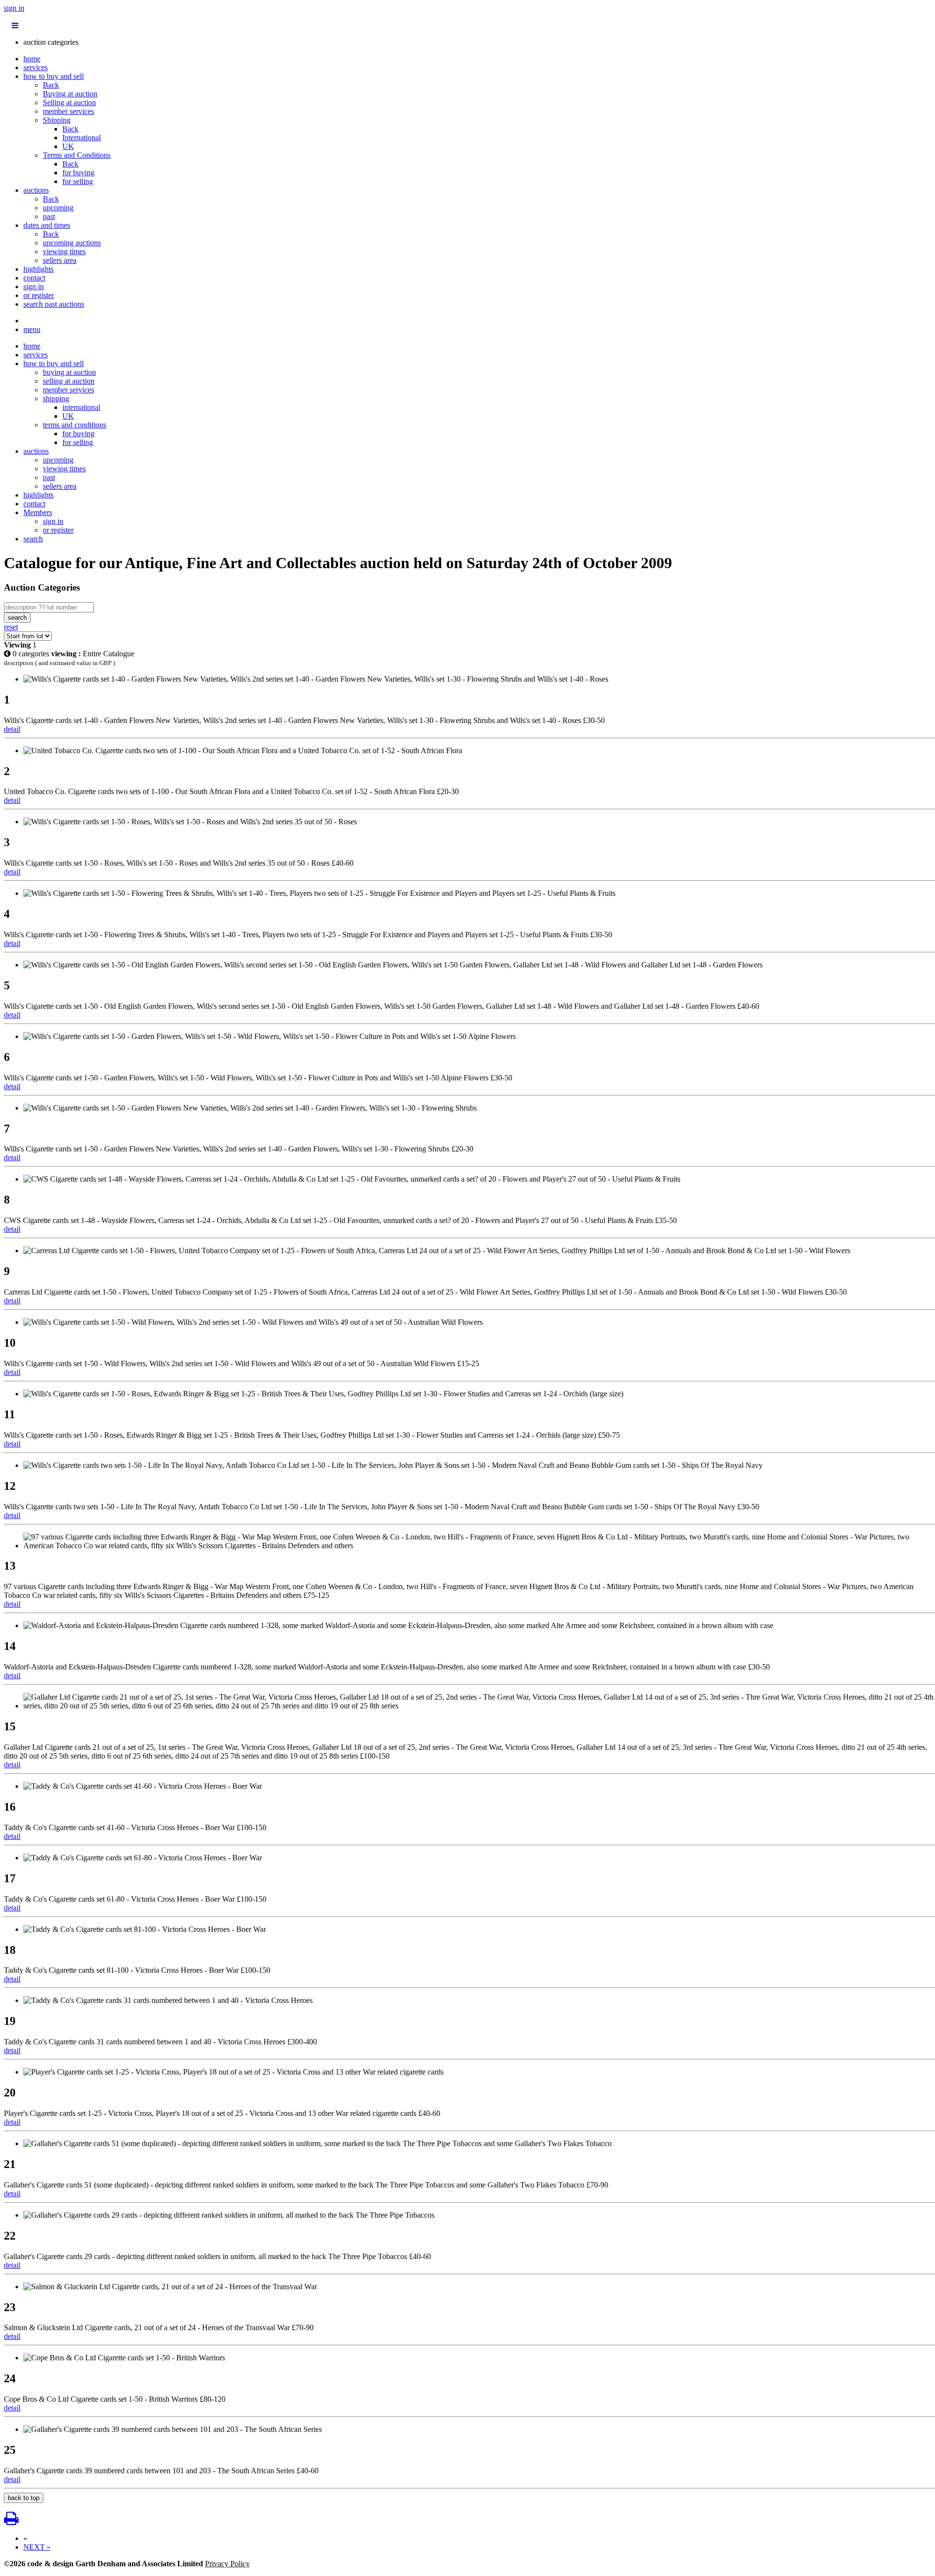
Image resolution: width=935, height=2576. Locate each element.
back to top (24, 2498)
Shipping (57, 120)
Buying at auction (70, 94)
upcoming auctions (72, 243)
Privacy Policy (227, 2564)
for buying (78, 173)
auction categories (51, 42)
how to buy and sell (54, 76)
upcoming (58, 208)
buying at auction (69, 372)
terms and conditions (75, 425)
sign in (14, 8)
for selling (78, 181)
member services (68, 111)
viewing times (64, 251)
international (81, 407)
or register (39, 295)
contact (34, 278)
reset (11, 627)
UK (68, 146)
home (32, 59)
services (36, 67)
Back (51, 85)
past (49, 216)
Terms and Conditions (77, 155)
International (82, 138)
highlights (38, 269)
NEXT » (37, 2547)
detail (12, 729)
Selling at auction (69, 102)
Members (38, 512)
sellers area (60, 260)
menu (32, 329)
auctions (36, 190)
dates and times (47, 225)
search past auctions (54, 304)
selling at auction (69, 381)
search (33, 539)
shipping (56, 398)
